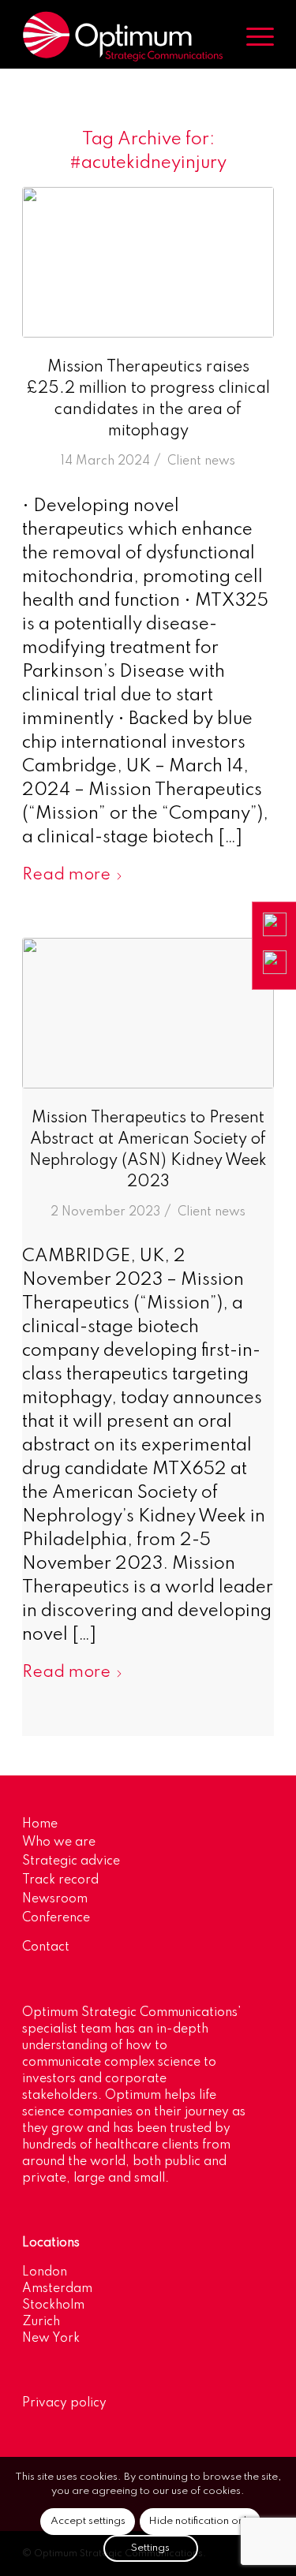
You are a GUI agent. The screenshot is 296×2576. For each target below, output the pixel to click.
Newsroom (55, 1899)
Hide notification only (200, 2521)
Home (40, 1824)
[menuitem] (252, 36)
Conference (56, 1918)
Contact (46, 1947)
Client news (201, 461)
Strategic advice (71, 1861)
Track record (60, 1880)
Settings (150, 2548)
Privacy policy (64, 2403)
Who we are (59, 1842)
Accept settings (88, 2521)
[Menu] (252, 36)
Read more (66, 875)
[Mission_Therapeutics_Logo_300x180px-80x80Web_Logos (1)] (148, 262)
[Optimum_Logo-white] (123, 36)
